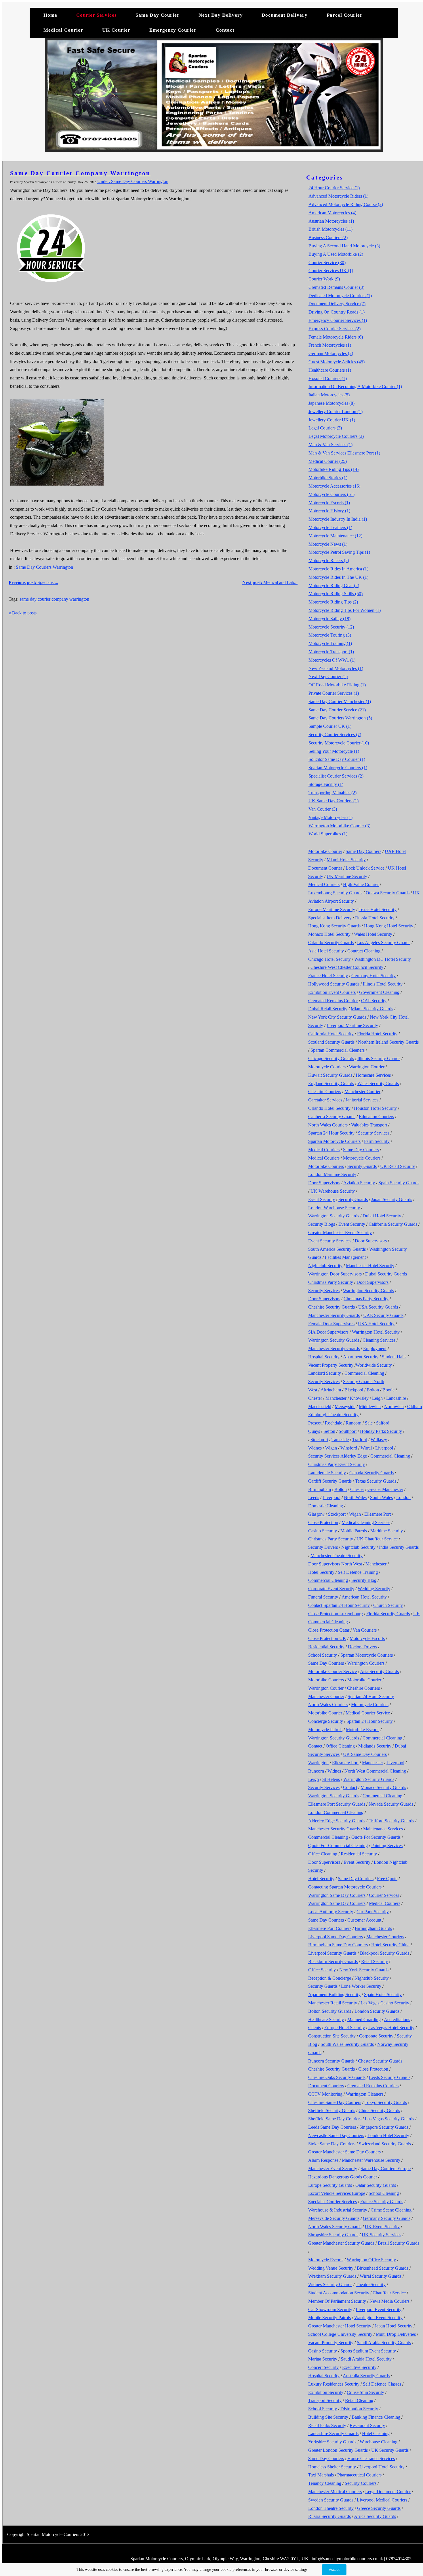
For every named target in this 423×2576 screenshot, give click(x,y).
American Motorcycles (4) (332, 213)
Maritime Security (387, 1531)
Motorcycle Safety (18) (329, 619)
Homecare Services (373, 1075)
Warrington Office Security (371, 2260)
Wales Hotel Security (373, 934)
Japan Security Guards (392, 1199)
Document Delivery (285, 15)
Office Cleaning (340, 1746)
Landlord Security (325, 1373)
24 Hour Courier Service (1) (334, 188)
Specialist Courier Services (333, 2202)
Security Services (374, 1133)
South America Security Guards (337, 1249)
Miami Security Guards (372, 1009)
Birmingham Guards (373, 1928)
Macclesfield (320, 1407)
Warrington (318, 1763)
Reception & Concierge (330, 1978)
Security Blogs (322, 1224)
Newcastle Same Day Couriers (336, 2135)
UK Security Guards (390, 2450)
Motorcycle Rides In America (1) (338, 569)
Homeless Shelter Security (332, 2467)
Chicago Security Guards (331, 1058)
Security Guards (362, 1166)
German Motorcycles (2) (331, 353)
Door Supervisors (324, 1183)
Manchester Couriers (385, 1937)
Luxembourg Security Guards (335, 893)
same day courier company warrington (54, 599)
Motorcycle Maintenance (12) (335, 536)
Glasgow (316, 1514)
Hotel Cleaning (376, 2433)
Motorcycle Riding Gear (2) (334, 586)
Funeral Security (323, 1597)
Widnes (315, 1448)
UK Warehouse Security (333, 1191)
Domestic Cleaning (326, 1506)
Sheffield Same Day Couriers (335, 2119)
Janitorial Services (362, 1100)
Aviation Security (359, 1183)
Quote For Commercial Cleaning (338, 1845)
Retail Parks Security (327, 2425)
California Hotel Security (331, 1034)
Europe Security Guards (330, 2185)
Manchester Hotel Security (370, 1266)
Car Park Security (373, 1912)
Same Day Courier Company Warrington (80, 173)
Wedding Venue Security (331, 2268)
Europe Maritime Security (332, 909)
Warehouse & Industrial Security (338, 2210)
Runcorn (354, 1423)
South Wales (381, 1497)
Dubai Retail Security (328, 1009)
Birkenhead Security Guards (383, 2268)
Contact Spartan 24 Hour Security (339, 1605)
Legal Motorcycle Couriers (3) (336, 436)
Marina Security (323, 2359)
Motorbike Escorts (363, 1730)
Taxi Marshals (321, 2475)
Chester (315, 1398)
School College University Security (340, 2334)
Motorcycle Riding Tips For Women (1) (345, 610)
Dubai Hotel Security (382, 1216)
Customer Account (364, 1920)
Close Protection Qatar (329, 1630)
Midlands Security (375, 1746)
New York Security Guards (364, 1970)
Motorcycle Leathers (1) (330, 527)
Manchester (336, 1398)
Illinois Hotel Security (383, 984)
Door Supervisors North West (335, 1564)
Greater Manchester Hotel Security (340, 2326)
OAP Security (374, 1001)
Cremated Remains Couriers (373, 2086)
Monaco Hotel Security (329, 934)
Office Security (322, 1970)
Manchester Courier (362, 1092)
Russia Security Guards (329, 2516)
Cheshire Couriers (325, 1092)
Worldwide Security (374, 1365)
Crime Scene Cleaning (391, 2210)
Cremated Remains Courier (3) (336, 287)
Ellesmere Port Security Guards (337, 1804)
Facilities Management (345, 1257)
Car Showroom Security (330, 2309)
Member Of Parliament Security (337, 2301)
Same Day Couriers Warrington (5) (340, 718)
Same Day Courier (158, 15)
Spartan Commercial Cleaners (338, 1050)
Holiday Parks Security (381, 1431)
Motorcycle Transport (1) (331, 652)
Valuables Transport (369, 1125)
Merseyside (345, 1407)
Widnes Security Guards (330, 2284)
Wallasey (379, 1440)
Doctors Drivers (362, 1647)
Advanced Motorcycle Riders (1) (338, 196)
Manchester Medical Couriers (335, 2492)
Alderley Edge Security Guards (337, 1821)
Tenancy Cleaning (325, 2483)
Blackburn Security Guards (333, 1961)
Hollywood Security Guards (334, 984)
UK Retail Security (398, 1166)
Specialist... (33, 582)
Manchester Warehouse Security (371, 2160)
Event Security (322, 1199)
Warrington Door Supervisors (335, 1274)
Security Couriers (361, 2483)
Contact (225, 30)
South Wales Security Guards (347, 2044)
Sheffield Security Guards (332, 2110)
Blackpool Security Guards (385, 1953)
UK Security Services (381, 2235)
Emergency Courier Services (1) (338, 320)
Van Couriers (365, 1630)
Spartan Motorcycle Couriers (334, 1141)
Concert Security (323, 2367)
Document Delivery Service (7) (337, 304)
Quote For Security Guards (376, 1837)
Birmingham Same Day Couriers (338, 1945)
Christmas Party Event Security (337, 1464)
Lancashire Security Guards (333, 2433)
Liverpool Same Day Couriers (336, 1937)
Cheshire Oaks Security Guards (337, 2077)
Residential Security (326, 1647)
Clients (315, 2028)
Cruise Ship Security (365, 2392)
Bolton (373, 1390)
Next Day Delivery (221, 15)
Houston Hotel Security (375, 1108)
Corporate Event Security (331, 1589)
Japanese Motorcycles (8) (331, 403)
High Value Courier (361, 884)
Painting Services (387, 1845)
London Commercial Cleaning (336, 1812)
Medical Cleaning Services (366, 1522)
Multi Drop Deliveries (396, 2334)
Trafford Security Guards (391, 1821)
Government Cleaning (379, 992)
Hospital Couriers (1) (328, 378)
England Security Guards (331, 1083)
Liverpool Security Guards (332, 1953)
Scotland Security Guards (331, 1042)
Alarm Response (323, 2160)
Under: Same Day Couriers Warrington (133, 181)
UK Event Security (382, 2227)
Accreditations (397, 2020)
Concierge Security (326, 1721)
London (403, 1497)
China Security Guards (379, 2110)
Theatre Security (371, 2284)
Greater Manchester (385, 1489)
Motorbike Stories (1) (328, 478)
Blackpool (354, 1390)
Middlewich (370, 1407)
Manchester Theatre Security (337, 1556)
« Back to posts (23, 613)
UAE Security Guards (383, 1315)
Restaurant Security (367, 2425)
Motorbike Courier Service (333, 1671)
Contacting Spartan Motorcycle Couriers (345, 1887)
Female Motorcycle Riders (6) (336, 337)
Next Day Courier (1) (328, 676)
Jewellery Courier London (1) (336, 411)
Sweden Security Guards (331, 2500)
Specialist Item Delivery (330, 918)
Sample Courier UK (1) (330, 726)
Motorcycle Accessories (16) (334, 486)
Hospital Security (324, 1357)
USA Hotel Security (376, 1324)
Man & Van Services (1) (330, 445)
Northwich (394, 1407)
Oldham (415, 1407)
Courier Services (97, 15)
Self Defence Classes (382, 2384)
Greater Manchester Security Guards (341, 2243)
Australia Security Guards (366, 2376)
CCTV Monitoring (325, 2094)
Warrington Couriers (366, 1663)
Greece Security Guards (379, 2508)
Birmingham (320, 1489)
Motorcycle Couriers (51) (331, 494)
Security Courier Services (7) (335, 735)
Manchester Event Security (333, 2169)
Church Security (388, 1605)
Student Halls (394, 1357)
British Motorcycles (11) (330, 229)
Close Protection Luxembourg (336, 1614)
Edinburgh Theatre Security (333, 1415)
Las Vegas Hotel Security (391, 2028)
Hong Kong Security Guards (334, 926)
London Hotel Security (388, 2135)
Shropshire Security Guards (333, 2235)
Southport (348, 1431)
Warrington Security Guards (334, 1216)
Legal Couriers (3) (325, 428)
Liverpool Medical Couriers (382, 2500)
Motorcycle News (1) (328, 544)
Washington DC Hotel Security (383, 959)
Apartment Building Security (334, 1994)
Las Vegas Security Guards (389, 2119)
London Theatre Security (331, 2508)
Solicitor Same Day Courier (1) (337, 759)
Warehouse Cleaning (379, 2442)
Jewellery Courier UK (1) (332, 420)
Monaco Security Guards (383, 1787)
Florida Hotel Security (377, 1034)
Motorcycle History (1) (329, 511)
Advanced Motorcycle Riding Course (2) (346, 204)
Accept (334, 2570)
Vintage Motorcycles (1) (330, 817)
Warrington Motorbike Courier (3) (339, 826)
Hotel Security (321, 1572)
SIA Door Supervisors (328, 1332)
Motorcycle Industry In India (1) (338, 519)
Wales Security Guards (378, 1083)
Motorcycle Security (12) (331, 627)
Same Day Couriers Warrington (44, 567)
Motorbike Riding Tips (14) (334, 469)
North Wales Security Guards (335, 2227)
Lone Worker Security (361, 1986)
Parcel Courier (345, 15)
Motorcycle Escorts (367, 1638)
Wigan (331, 1448)
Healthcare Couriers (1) (330, 370)
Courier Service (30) (327, 262)
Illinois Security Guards (379, 1058)
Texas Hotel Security (378, 909)
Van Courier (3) (323, 809)
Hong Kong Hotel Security (389, 926)
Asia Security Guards (379, 1671)
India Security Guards (399, 1547)
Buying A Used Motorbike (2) (336, 254)
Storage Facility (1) (326, 784)
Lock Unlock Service (365, 868)
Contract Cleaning (364, 951)
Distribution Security (359, 2409)
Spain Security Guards (399, 1183)
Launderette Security (327, 1473)
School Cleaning (384, 2193)
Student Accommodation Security (339, 2293)
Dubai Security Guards (386, 1274)
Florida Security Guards (388, 1614)
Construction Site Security (332, 2036)
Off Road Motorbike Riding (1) (337, 685)
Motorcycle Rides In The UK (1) (338, 577)
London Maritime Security (332, 1174)
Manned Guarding (364, 2020)
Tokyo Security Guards (386, 2102)
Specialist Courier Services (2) (336, 776)
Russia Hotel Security (375, 918)
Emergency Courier (173, 30)
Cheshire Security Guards (331, 1307)
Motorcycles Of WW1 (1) (332, 660)
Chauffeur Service (389, 2293)
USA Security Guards (378, 1307)
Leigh (377, 1398)
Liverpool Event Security (379, 2309)
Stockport (319, 1440)
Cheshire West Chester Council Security (347, 967)
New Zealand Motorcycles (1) (336, 668)
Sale (369, 1423)
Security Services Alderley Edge (338, 1456)
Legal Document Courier (388, 2492)
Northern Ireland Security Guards (388, 1042)
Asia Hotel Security (326, 951)
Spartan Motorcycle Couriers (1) (338, 768)
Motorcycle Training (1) (330, 643)
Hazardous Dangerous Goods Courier (343, 2177)
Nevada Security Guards (391, 1804)
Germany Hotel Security (374, 976)
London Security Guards (377, 2011)
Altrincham (331, 1390)
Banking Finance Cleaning (376, 2417)
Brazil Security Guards (399, 2243)
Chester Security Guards (380, 2061)
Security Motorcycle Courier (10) (339, 743)
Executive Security (359, 2367)
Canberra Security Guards (332, 1117)
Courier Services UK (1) (331, 271)
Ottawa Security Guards (388, 893)
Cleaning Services (379, 1340)
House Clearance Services (371, 2458)
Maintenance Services (383, 1829)
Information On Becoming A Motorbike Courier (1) (355, 386)
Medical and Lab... (270, 582)
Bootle (388, 1390)
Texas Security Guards (376, 1481)
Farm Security (377, 1141)
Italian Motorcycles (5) (329, 395)
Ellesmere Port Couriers (330, 1928)
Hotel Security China (390, 1945)
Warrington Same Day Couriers (337, 1895)
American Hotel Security (364, 1597)
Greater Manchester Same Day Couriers (344, 2152)
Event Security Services (330, 1241)
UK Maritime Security (347, 876)
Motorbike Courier (325, 851)
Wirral (366, 1448)
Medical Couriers (324, 884)
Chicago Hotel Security (329, 959)
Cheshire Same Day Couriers (335, 2102)
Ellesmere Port (378, 1514)
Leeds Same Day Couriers (332, 2127)
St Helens (331, 1779)
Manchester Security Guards (334, 1315)
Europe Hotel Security (345, 2028)
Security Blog (364, 1580)
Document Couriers (326, 2086)
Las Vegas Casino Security (385, 2003)
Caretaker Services (325, 1100)
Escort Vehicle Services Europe (337, 2193)
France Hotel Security (328, 976)
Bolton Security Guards (330, 2011)
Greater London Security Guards (338, 2450)
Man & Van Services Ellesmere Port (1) (344, 453)
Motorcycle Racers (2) (329, 561)
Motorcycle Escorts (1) (329, 503)
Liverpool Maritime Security (352, 1025)
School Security (323, 1655)
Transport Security (325, 2400)
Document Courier (325, 868)
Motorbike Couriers (326, 1166)
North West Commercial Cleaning (375, 1771)
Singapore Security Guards (384, 2127)
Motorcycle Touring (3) (330, 635)
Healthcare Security (326, 2020)
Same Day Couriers (363, 851)
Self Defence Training (358, 1572)
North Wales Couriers (328, 1125)
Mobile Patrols (354, 1531)
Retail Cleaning (359, 2400)
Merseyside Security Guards (334, 2218)
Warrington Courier (367, 1067)
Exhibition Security (326, 2392)
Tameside (340, 1440)
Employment (375, 1348)
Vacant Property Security (331, 1365)
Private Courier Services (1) (334, 693)
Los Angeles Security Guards (384, 943)
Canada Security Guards (371, 1473)
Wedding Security (374, 1589)
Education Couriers (376, 1117)
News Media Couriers (389, 2301)
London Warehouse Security (334, 1208)
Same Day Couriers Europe (386, 2169)
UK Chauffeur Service (377, 1539)
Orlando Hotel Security (329, 1108)
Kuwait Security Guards (330, 1075)
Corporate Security (376, 2036)
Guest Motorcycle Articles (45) (337, 362)
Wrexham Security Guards (332, 2276)
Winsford (349, 1448)
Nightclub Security (325, 1266)
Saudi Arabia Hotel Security (366, 2359)
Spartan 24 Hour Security (331, 1133)
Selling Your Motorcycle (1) (334, 751)
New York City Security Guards (337, 1017)
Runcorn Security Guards (331, 2061)
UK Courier (117, 30)
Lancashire (396, 1398)
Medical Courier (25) (328, 461)
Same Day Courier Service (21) (337, 710)
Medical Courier (63, 30)
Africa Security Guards (375, 2516)
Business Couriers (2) (328, 237)
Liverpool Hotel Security (382, 2467)
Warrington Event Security (378, 2318)
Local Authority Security (331, 1912)
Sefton (329, 1431)
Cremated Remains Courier (333, 1001)
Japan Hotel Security (394, 2326)
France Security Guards (382, 2202)
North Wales (355, 1497)
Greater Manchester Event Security (340, 1232)
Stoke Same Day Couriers (332, 2144)
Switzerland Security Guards (385, 2144)
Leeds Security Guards (390, 2077)
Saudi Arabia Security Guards (384, 2343)
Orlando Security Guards (331, 943)
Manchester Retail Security (333, 2003)
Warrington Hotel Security (376, 1332)
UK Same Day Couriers (365, 1754)
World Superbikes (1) (328, 834)
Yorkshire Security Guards (332, 2442)
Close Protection (323, 1522)
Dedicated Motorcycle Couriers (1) (340, 296)
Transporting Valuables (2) (333, 793)
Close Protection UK (327, 1638)
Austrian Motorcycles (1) (331, 221)
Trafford (360, 1440)
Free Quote (387, 1879)
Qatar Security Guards (376, 2185)
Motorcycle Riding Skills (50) (336, 594)
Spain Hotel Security (383, 1994)
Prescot (315, 1423)
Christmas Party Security (331, 1282)
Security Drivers (323, 1547)
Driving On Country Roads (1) (337, 312)
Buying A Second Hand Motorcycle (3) (344, 246)
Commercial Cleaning (364, 1373)
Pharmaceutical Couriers (359, 2475)
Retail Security (375, 1961)
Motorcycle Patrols (325, 1730)
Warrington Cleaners (365, 2094)
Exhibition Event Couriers (332, 992)
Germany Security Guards (387, 2218)
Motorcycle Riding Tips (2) (333, 602)
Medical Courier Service (368, 1713)
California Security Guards (393, 1224)
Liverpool (384, 1448)
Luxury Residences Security (334, 2384)
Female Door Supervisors (331, 1324)
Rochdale (334, 1423)
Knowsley (359, 1398)
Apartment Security (361, 1357)
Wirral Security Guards (381, 2276)
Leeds (314, 1497)
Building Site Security (328, 2417)
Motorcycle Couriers (327, 1067)
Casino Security (323, 1531)
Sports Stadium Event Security (368, 2351)
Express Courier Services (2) (335, 329)
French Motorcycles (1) (330, 345)
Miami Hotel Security (346, 860)
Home (50, 15)
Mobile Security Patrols (329, 2318)
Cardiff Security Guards (330, 1481)
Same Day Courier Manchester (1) (340, 701)
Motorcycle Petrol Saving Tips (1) (339, 552)
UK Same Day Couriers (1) (334, 801)
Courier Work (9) (324, 279)
